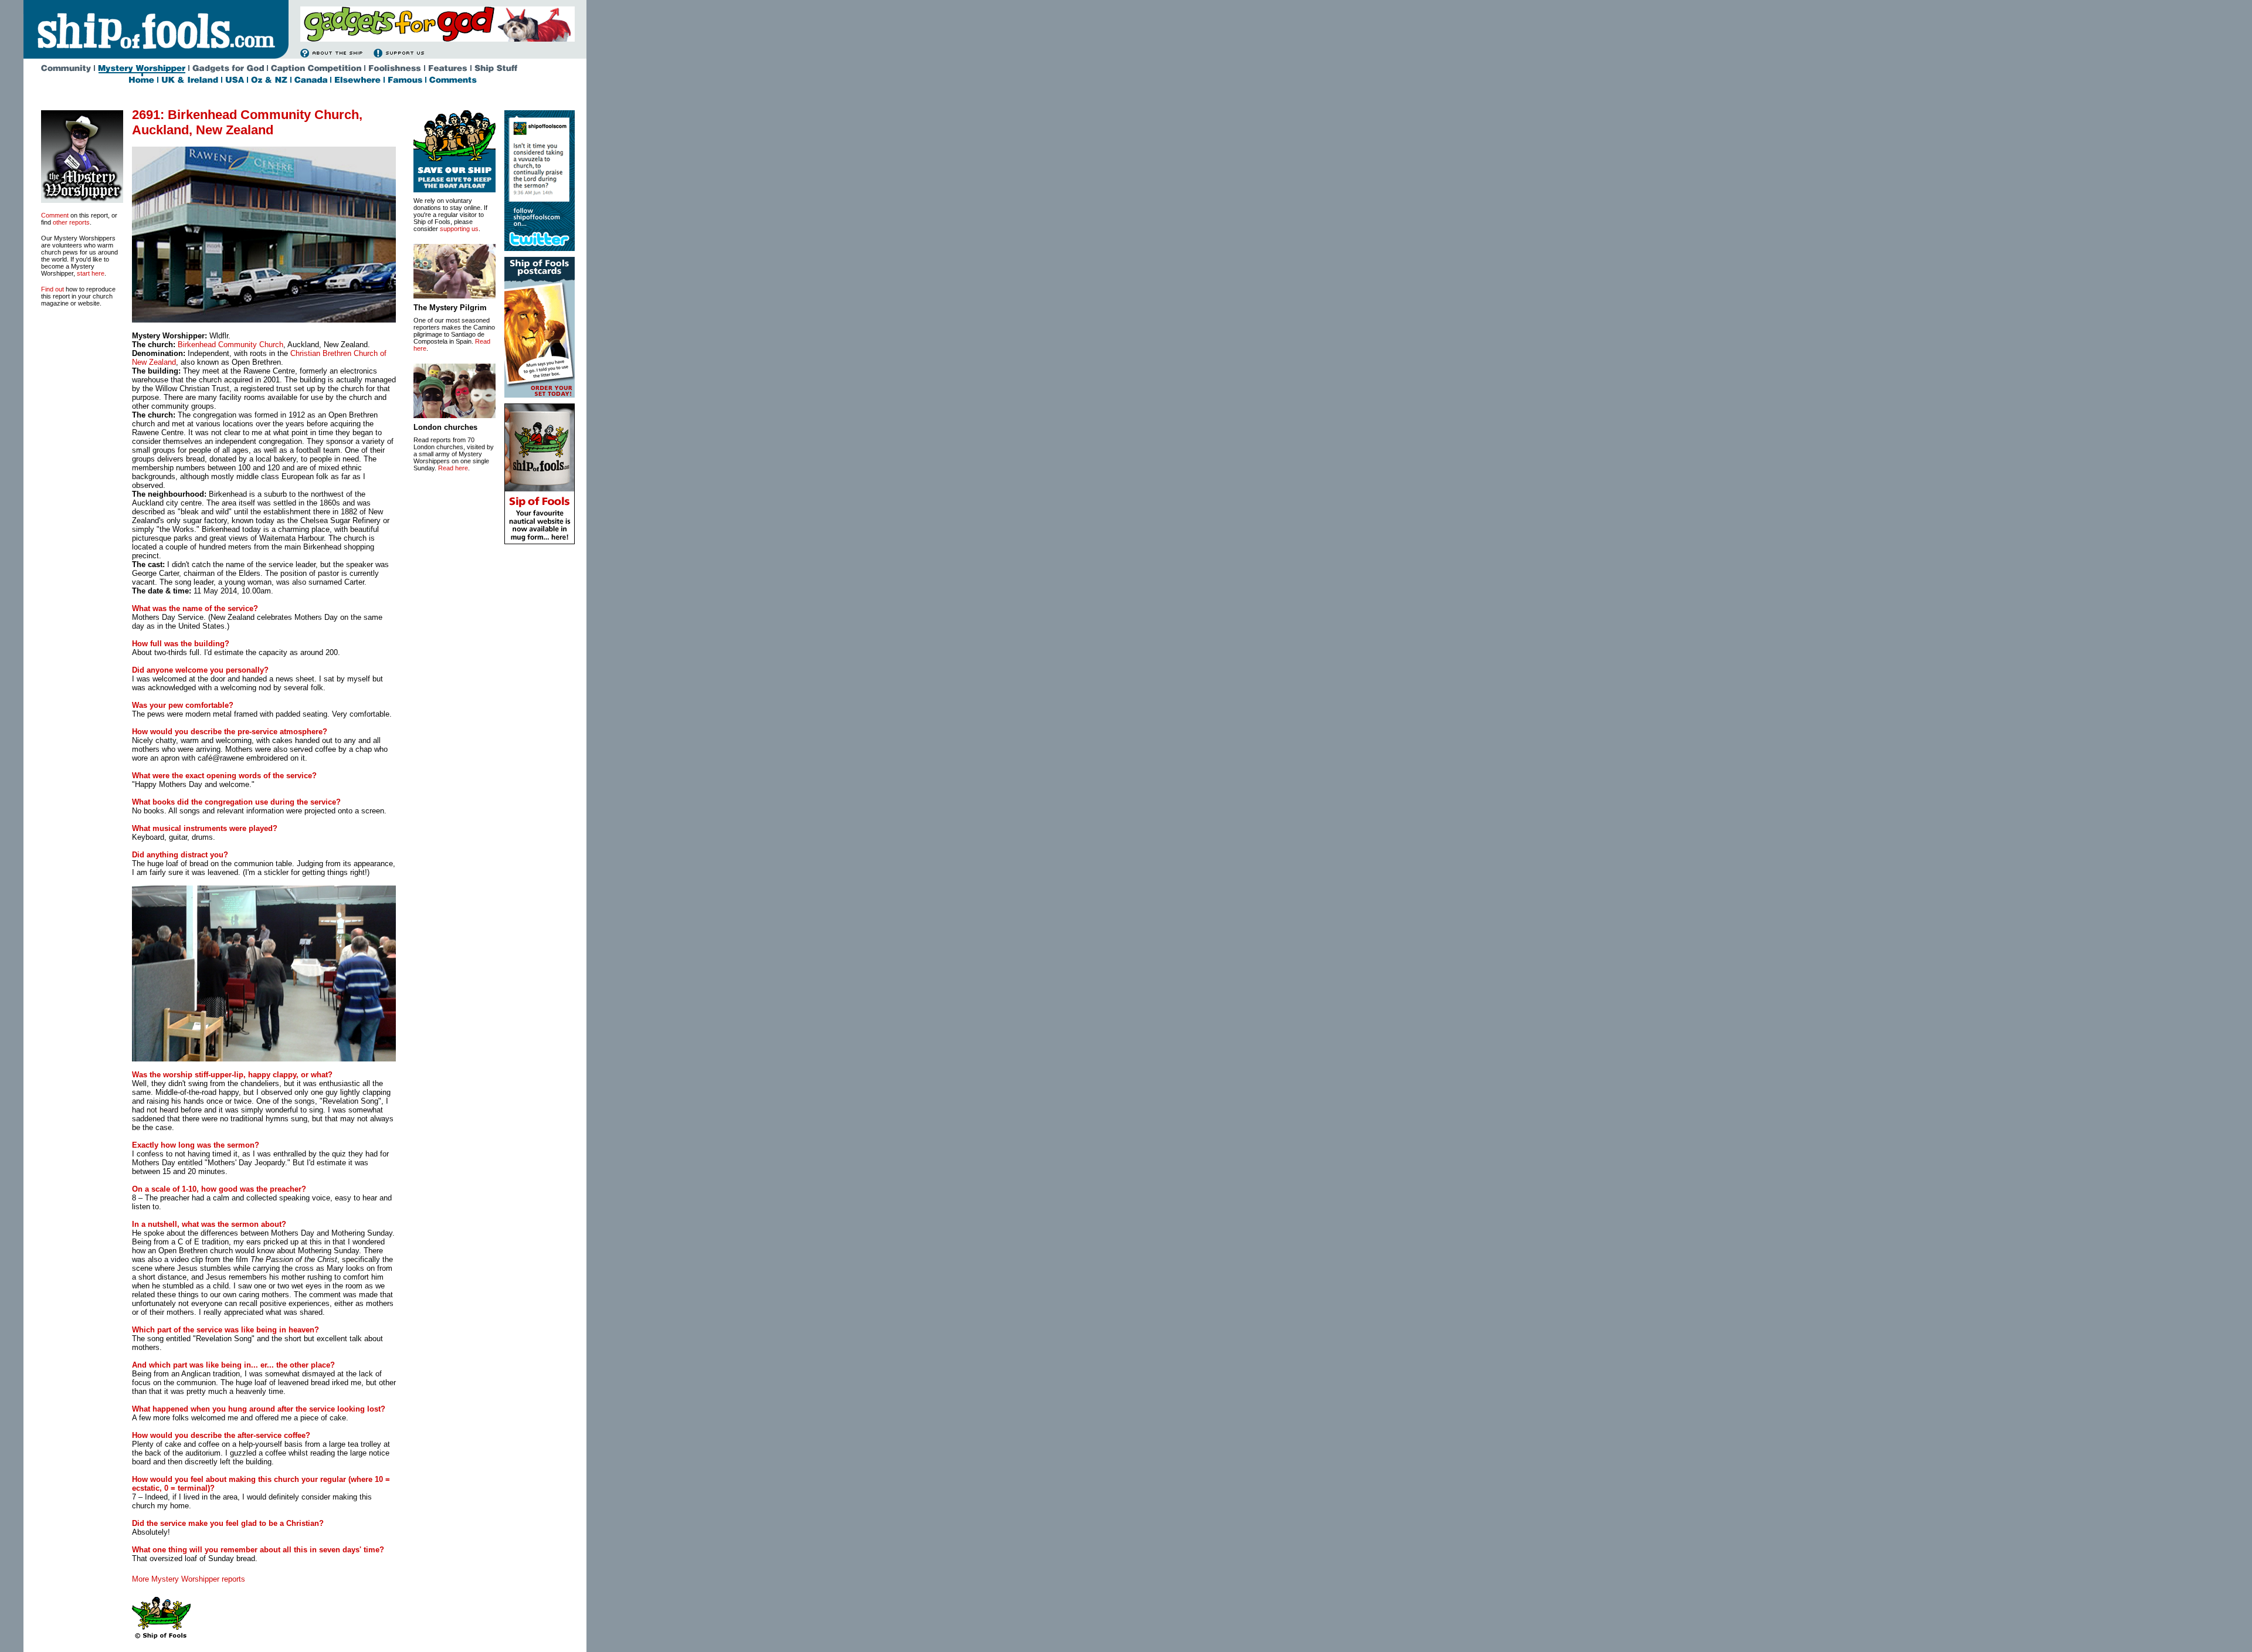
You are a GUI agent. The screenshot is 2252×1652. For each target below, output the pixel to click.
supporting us (459, 229)
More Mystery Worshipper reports (189, 1579)
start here (91, 273)
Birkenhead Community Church (230, 345)
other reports (71, 222)
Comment (55, 215)
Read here (453, 468)
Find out (52, 289)
